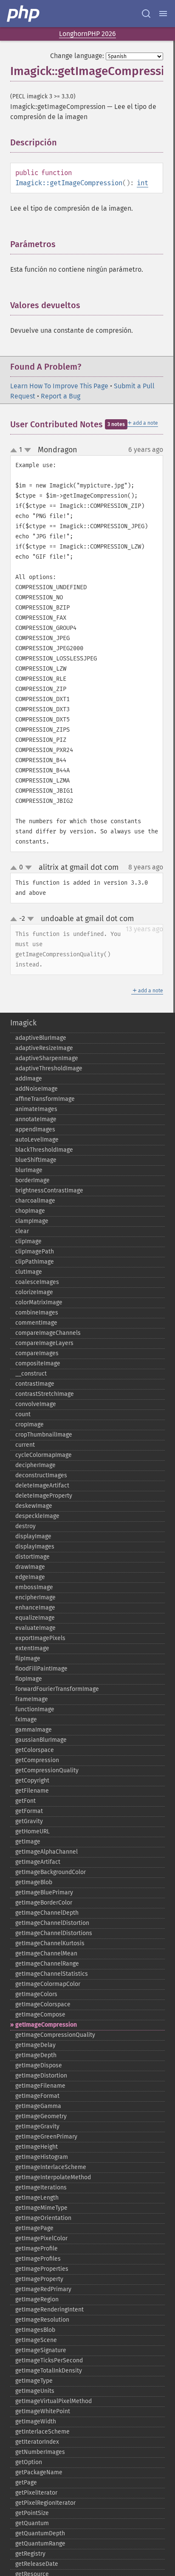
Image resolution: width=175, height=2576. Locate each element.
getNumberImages (40, 2452)
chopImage (30, 1211)
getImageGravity (37, 2126)
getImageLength (37, 2198)
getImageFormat (37, 2096)
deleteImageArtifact (42, 1486)
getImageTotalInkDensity (49, 2371)
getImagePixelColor (41, 2238)
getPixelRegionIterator (45, 2503)
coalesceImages (37, 1282)
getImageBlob (34, 1882)
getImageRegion (37, 2299)
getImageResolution (42, 2320)
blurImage (29, 1170)
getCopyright (32, 1781)
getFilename (32, 1791)
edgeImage (30, 1577)
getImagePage (34, 2228)
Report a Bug (61, 396)
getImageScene (36, 2340)
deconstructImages (41, 1475)
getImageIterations (41, 2188)
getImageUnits (35, 2391)
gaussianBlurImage (41, 1740)
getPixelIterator (36, 2493)
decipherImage (35, 1465)
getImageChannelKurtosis (50, 1943)
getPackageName (39, 2472)
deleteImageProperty (44, 1496)
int (143, 183)
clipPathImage (35, 1262)
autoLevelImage (37, 1140)
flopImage (29, 1679)
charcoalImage (35, 1201)
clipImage (28, 1241)
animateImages (36, 1109)
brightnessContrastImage (49, 1191)
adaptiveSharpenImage (47, 1058)
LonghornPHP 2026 (87, 34)
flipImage (28, 1658)
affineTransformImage (45, 1099)
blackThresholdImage (44, 1150)
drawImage (30, 1567)
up (15, 451)
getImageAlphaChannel (47, 1852)
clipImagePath (35, 1252)
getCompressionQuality (47, 1770)
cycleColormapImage (44, 1455)
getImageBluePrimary (44, 1892)
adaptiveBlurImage (41, 1038)
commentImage (36, 1323)
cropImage (30, 1424)
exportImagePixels (40, 1638)
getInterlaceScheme (42, 2432)
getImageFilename (40, 2086)
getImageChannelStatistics (52, 1974)
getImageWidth (36, 2421)
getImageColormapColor (48, 1984)
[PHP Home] (24, 14)
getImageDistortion (41, 2076)
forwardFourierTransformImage (57, 1689)
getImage (28, 1842)
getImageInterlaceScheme (51, 2167)
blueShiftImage (36, 1160)
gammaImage (34, 1730)
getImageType (34, 2381)
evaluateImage (35, 1628)
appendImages (35, 1129)
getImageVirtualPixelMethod (54, 2401)
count (23, 1414)
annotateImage (36, 1119)
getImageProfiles (38, 2259)
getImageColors (36, 1994)
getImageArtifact (38, 1862)
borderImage (32, 1180)
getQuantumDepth (40, 2533)
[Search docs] (146, 14)
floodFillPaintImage (41, 1669)
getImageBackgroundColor (51, 1872)
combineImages (37, 1313)
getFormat (29, 1811)
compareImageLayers (44, 1343)
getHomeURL (32, 1831)
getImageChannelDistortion (52, 1923)
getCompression (37, 1760)
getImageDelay (35, 2045)
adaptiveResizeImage (44, 1048)
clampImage (32, 1221)
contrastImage (35, 1384)
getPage (26, 2483)
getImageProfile (37, 2249)
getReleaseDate (37, 2564)
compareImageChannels (48, 1333)
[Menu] (163, 14)
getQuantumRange (40, 2544)
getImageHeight (37, 2147)
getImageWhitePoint (43, 2411)
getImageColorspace (43, 2004)
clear (22, 1231)
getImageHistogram (42, 2157)
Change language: (77, 56)
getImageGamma (38, 2106)
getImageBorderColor (44, 1903)
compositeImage (38, 1363)
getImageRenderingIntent (49, 2310)
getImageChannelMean (46, 1954)
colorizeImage (34, 1292)
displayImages (35, 1547)
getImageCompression (46, 2025)
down (28, 450)
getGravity (29, 1821)
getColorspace (35, 1750)
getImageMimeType (41, 2208)
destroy (25, 1526)
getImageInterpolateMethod (53, 2177)
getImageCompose (40, 2015)
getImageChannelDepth (47, 1913)
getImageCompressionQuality (55, 2035)
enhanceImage (35, 1608)
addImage (29, 1079)
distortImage (32, 1557)
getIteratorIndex (37, 2442)
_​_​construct (31, 1374)
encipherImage (35, 1597)
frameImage (32, 1699)
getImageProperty (39, 2279)
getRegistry (30, 2554)
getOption (29, 2462)
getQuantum (32, 2523)
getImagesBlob (35, 2330)
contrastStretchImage (45, 1394)
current (25, 1445)
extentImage (32, 1648)
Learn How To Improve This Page (59, 386)
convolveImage (36, 1404)
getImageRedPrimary (43, 2289)
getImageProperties (42, 2269)
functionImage (35, 1709)
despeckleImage (37, 1516)
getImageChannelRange (47, 1964)
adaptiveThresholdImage (49, 1068)
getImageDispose (39, 2065)
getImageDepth (36, 2055)
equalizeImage (35, 1618)
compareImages (37, 1353)
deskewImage (34, 1506)
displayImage (33, 1536)
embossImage (34, 1587)
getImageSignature (41, 2350)
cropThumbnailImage (44, 1435)
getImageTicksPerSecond (49, 2360)
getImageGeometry (41, 2116)
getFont (25, 1801)
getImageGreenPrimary (46, 2137)
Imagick (23, 1023)
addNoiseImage (37, 1089)
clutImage (29, 1272)
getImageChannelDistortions (54, 1933)
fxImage (26, 1720)
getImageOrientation (43, 2218)
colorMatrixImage (39, 1302)
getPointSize (32, 2513)
